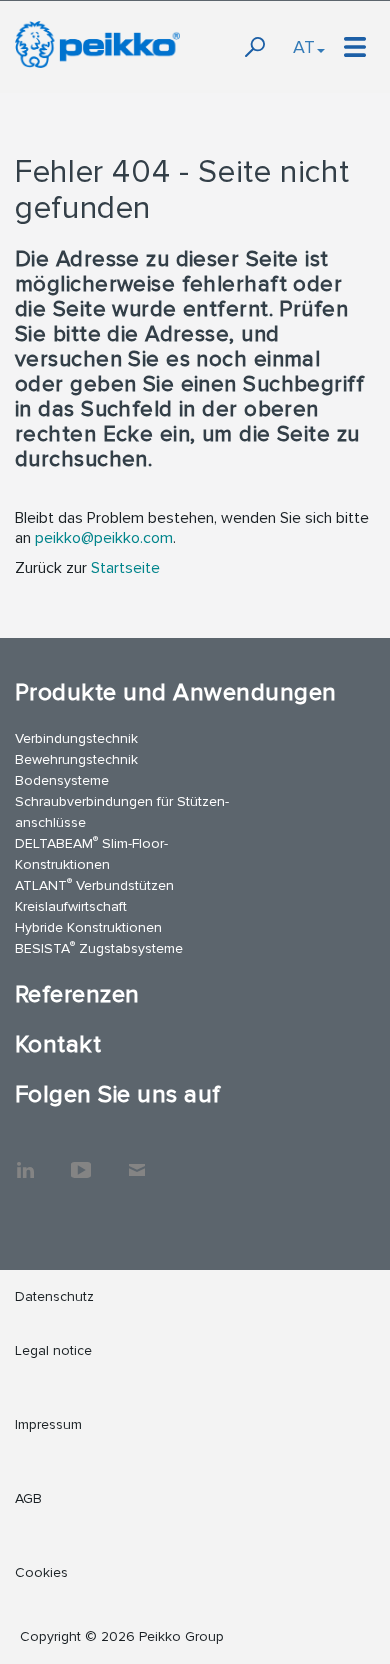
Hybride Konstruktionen (88, 927)
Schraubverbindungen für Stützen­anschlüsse (122, 812)
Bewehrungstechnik (76, 759)
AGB (28, 1498)
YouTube (81, 1160)
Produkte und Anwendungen (176, 692)
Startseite (125, 568)
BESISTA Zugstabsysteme (99, 947)
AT (304, 47)
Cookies (41, 1572)
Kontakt (58, 1044)
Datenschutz (54, 1296)
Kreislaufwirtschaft (71, 906)
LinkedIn (25, 1160)
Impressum (48, 1424)
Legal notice (53, 1350)
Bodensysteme (62, 780)
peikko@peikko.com (104, 538)
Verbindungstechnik (76, 738)
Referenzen (77, 994)
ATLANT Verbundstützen (94, 884)
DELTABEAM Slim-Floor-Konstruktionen (91, 853)
